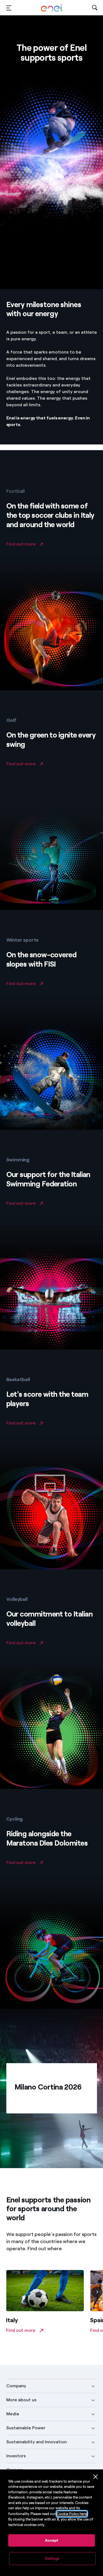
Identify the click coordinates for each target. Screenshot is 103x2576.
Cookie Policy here (72, 2514)
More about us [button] (21, 2400)
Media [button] (13, 2414)
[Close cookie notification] (96, 2477)
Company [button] (16, 2386)
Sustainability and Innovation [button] (37, 2442)
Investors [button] (16, 2456)
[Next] (97, 2292)
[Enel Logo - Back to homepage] (52, 8)
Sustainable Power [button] (26, 2428)
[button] (9, 8)
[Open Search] (95, 8)
